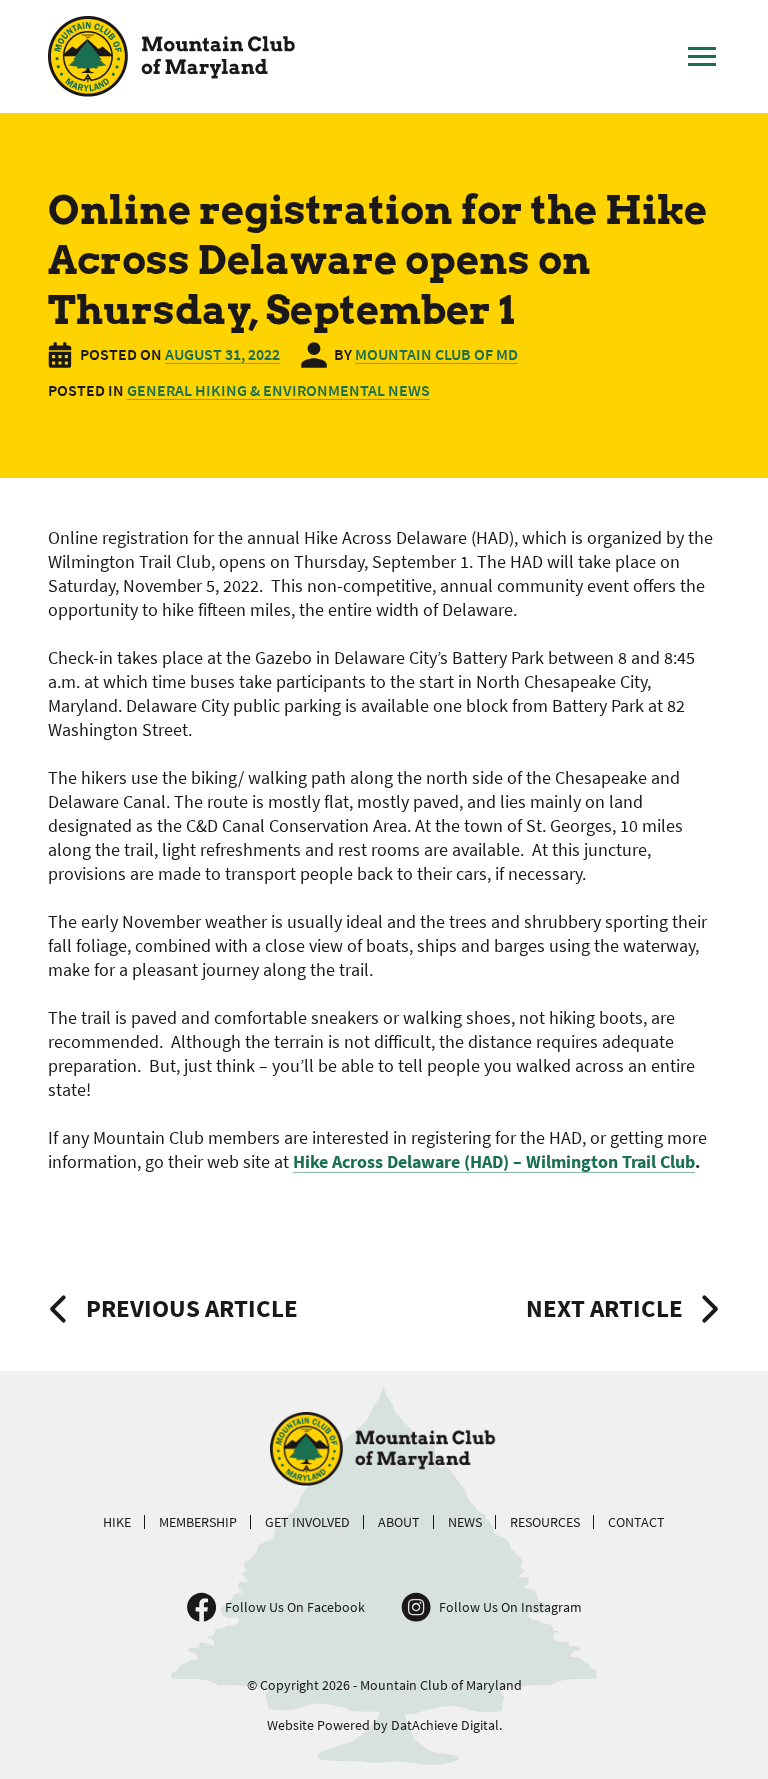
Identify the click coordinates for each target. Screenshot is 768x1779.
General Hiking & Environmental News (278, 390)
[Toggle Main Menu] (702, 57)
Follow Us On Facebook (295, 1607)
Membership (198, 1522)
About (399, 1522)
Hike (117, 1522)
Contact (636, 1522)
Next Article (604, 1308)
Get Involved (307, 1522)
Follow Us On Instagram (510, 1607)
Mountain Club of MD (436, 354)
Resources (545, 1522)
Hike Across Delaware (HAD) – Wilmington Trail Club (494, 1161)
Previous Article (192, 1308)
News (465, 1522)
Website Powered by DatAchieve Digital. (384, 1725)
